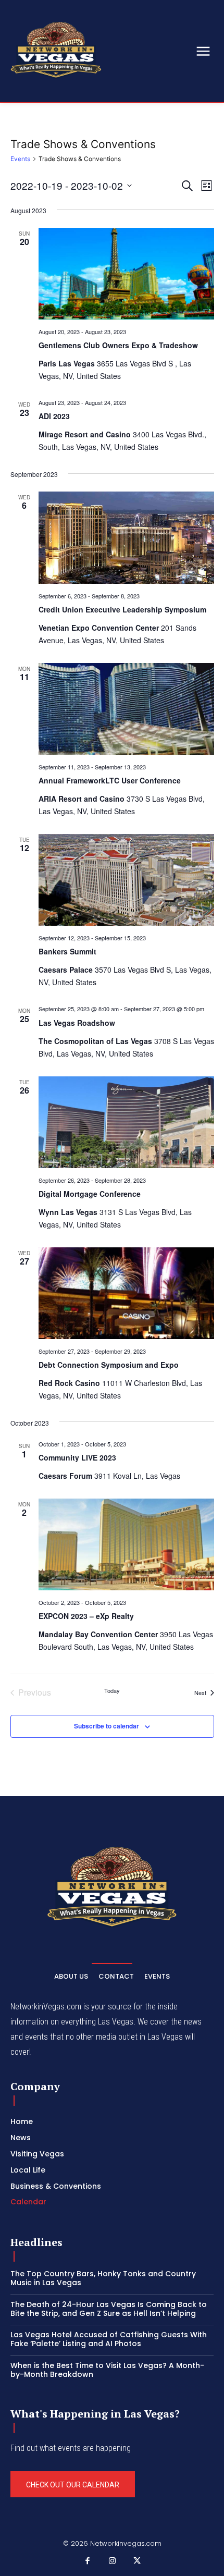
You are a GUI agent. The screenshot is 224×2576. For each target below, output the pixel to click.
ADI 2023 (54, 416)
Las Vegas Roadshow (77, 1023)
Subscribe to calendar (107, 1726)
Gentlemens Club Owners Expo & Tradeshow (118, 345)
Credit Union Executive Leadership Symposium (122, 609)
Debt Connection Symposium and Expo (109, 1365)
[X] (137, 2561)
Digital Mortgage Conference (90, 1194)
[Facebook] (88, 2561)
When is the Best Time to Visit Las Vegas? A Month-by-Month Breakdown (107, 2370)
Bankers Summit (67, 951)
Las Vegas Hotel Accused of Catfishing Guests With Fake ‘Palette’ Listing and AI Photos (109, 2339)
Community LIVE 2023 (77, 1457)
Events (20, 159)
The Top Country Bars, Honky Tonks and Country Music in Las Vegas (103, 2278)
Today (112, 1691)
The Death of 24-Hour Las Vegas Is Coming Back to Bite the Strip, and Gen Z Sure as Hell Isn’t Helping (109, 2309)
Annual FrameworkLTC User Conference (110, 780)
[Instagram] (112, 2561)
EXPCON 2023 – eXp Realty (86, 1616)
